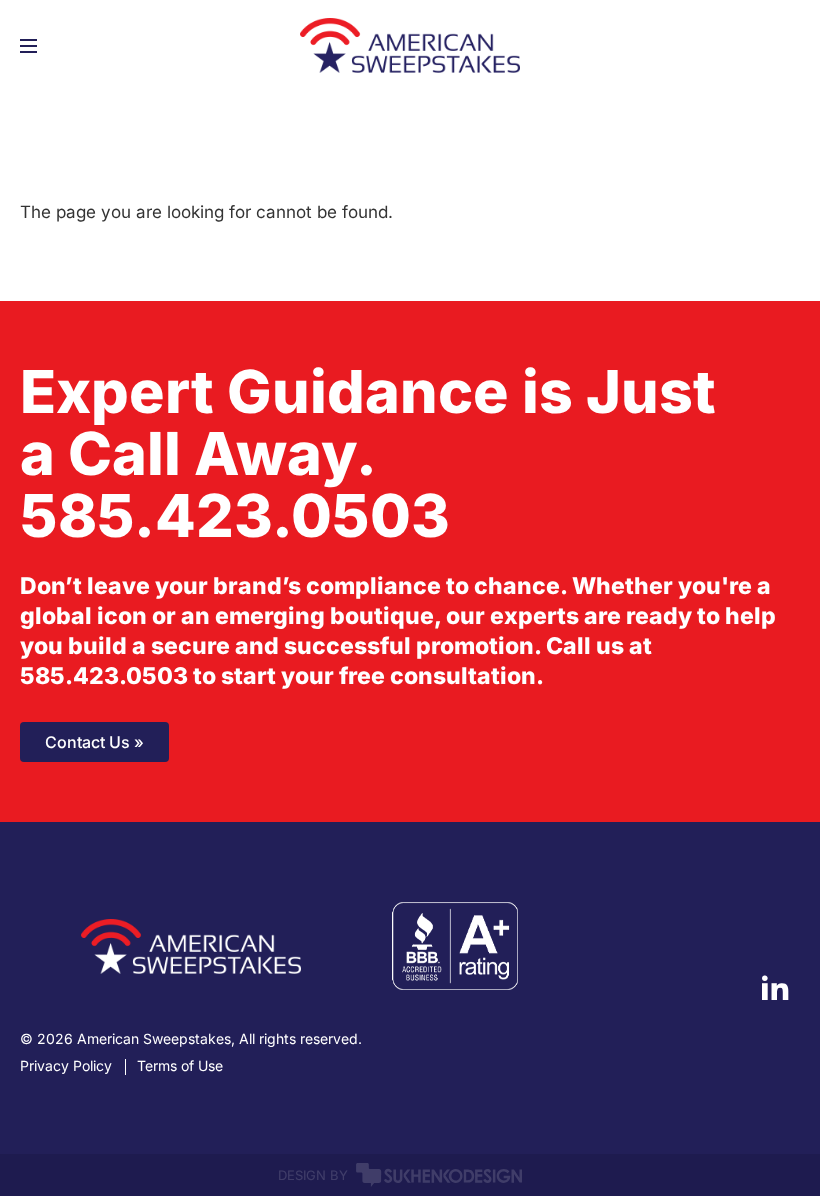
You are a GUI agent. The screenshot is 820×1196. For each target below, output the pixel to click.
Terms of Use (180, 1066)
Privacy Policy (66, 1066)
